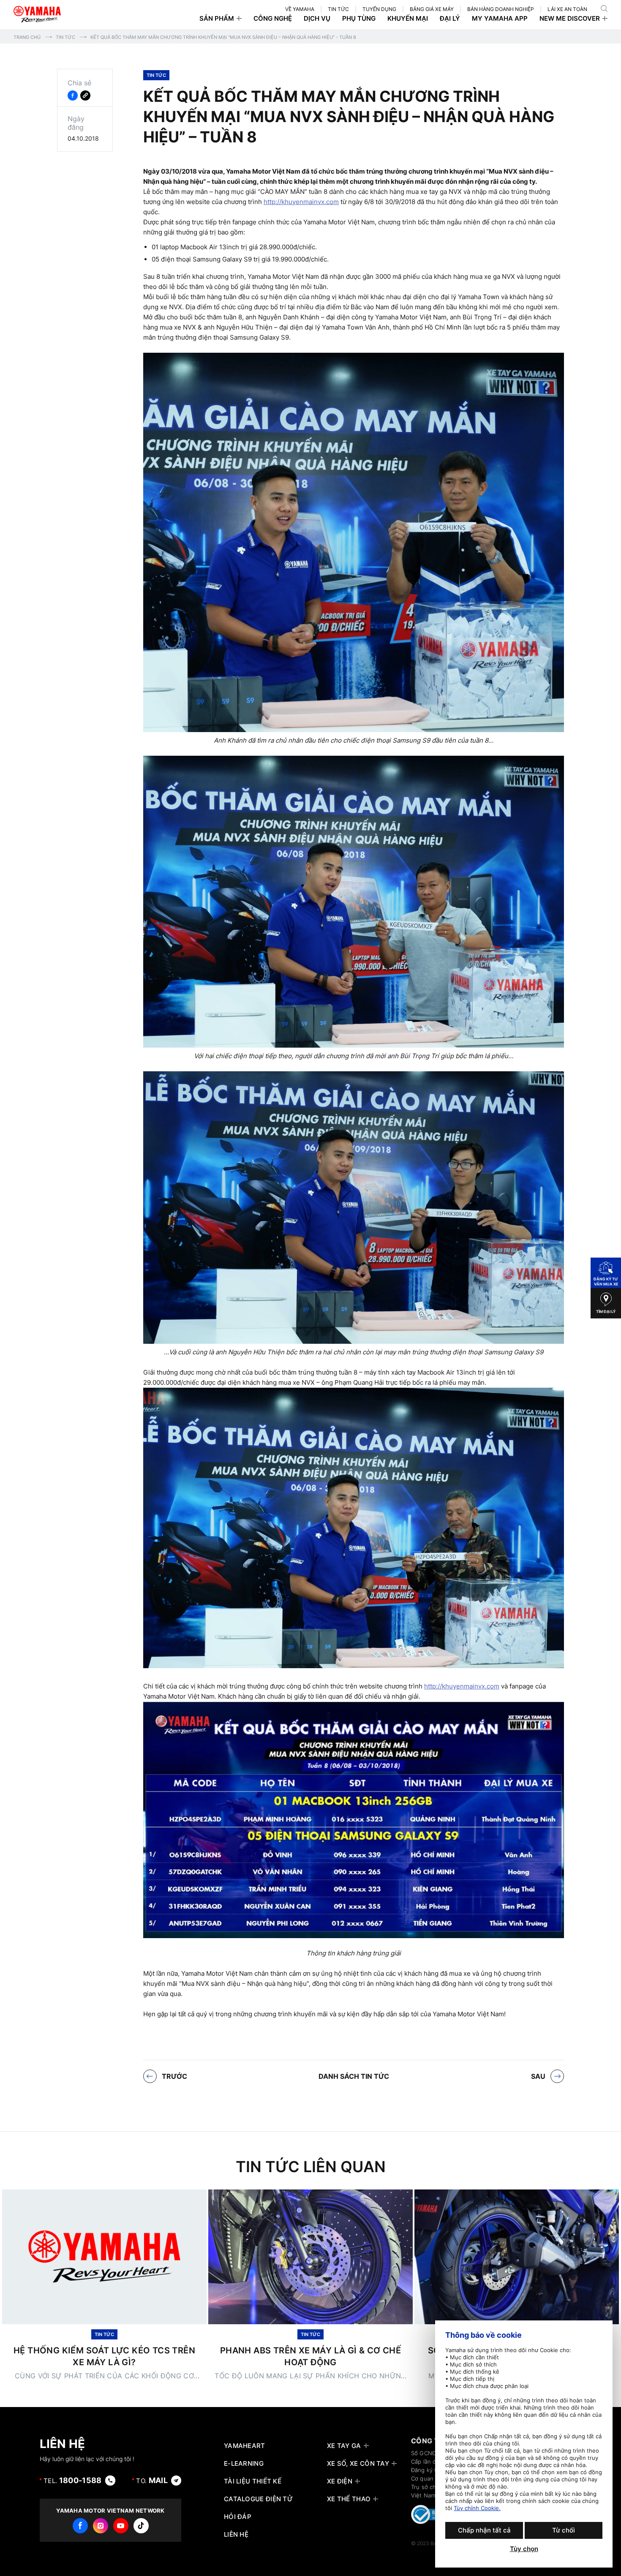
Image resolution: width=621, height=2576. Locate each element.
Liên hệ (236, 2535)
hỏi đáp (238, 2517)
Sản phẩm (217, 19)
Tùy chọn (524, 2549)
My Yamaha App (500, 19)
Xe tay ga (344, 2446)
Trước (174, 2076)
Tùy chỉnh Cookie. (477, 2508)
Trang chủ (27, 37)
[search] (604, 8)
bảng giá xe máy (432, 9)
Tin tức (65, 37)
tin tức (338, 9)
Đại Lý (450, 19)
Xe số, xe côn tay (358, 2464)
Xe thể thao (349, 2499)
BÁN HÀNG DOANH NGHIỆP (501, 9)
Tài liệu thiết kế (253, 2481)
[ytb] (121, 2526)
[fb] (80, 2526)
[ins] (101, 2526)
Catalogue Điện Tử (258, 2499)
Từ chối (564, 2530)
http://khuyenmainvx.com (301, 202)
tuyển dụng (379, 9)
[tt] (141, 2526)
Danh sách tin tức (354, 2076)
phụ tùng (359, 19)
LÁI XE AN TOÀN (567, 9)
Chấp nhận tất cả (484, 2530)
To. (152, 2480)
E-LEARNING (244, 2464)
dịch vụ (317, 19)
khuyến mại (408, 19)
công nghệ (273, 19)
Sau (538, 2076)
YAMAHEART (245, 2446)
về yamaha (300, 9)
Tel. (73, 2480)
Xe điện (340, 2481)
